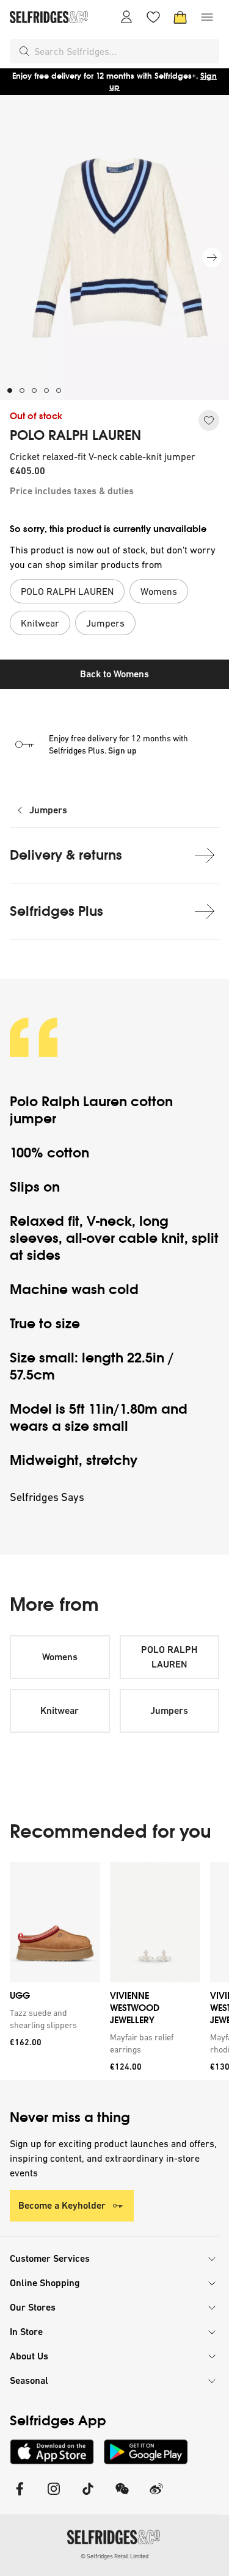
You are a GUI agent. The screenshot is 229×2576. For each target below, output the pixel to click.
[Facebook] (20, 2496)
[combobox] (124, 51)
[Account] (126, 17)
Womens (60, 1657)
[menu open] (207, 17)
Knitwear (60, 1711)
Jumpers (48, 810)
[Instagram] (54, 2496)
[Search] (24, 51)
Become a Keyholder (62, 2205)
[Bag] (180, 17)
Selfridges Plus (56, 911)
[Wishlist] (153, 17)
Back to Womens (114, 674)
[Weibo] (156, 2496)
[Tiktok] (88, 2496)
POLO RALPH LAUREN (75, 436)
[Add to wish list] (209, 420)
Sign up (122, 750)
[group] (114, 1971)
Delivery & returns (66, 855)
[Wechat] (122, 2496)
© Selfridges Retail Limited (114, 2556)
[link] (53, 2019)
